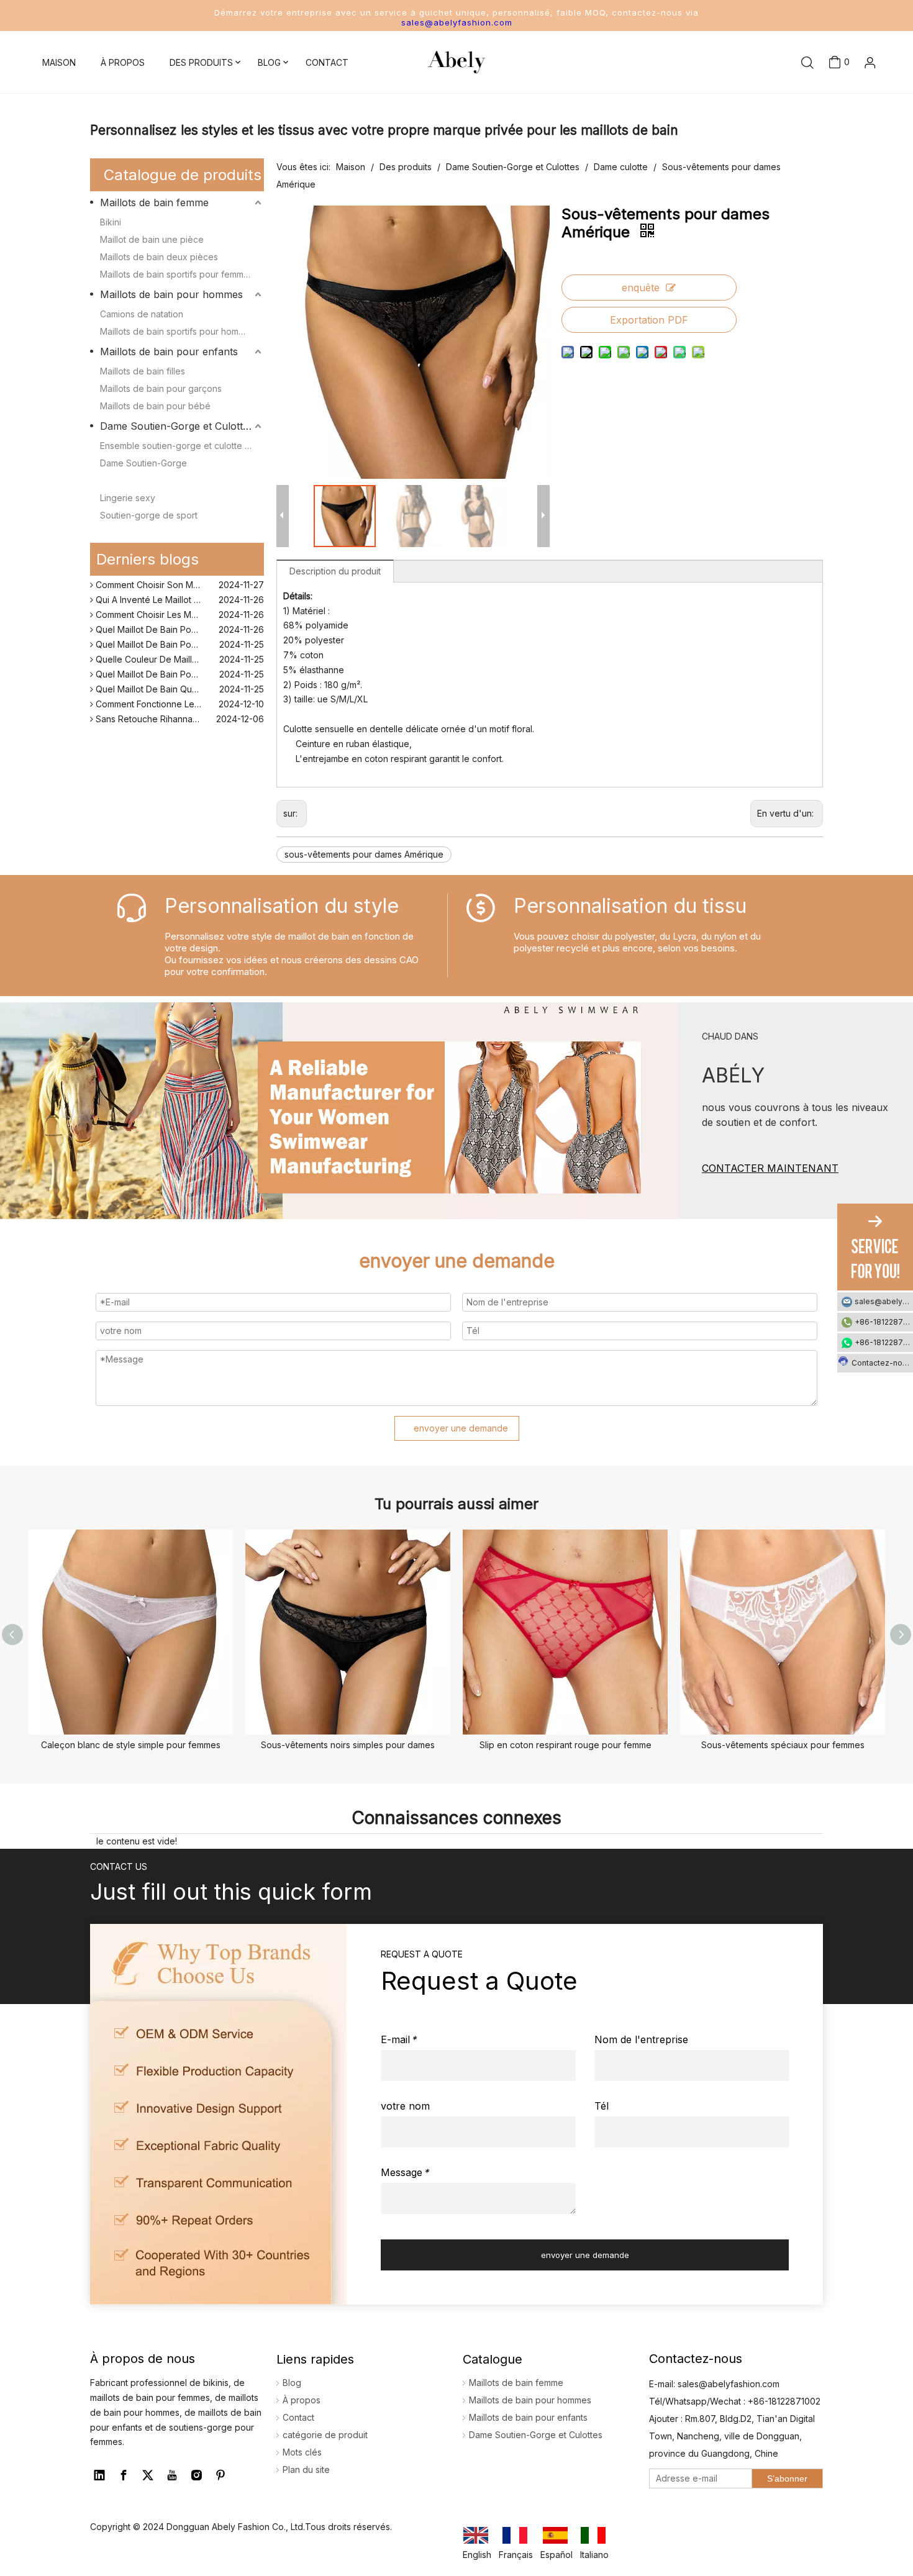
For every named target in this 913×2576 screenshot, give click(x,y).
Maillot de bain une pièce (152, 239)
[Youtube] (172, 2475)
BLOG (269, 62)
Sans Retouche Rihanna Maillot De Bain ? (178, 709)
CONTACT (327, 62)
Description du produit (335, 571)
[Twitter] (148, 2475)
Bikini (111, 222)
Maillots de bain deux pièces (159, 257)
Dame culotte (127, 480)
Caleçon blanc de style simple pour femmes (131, 1745)
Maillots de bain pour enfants (169, 351)
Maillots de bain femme (154, 202)
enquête (641, 288)
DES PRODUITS (201, 62)
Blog (292, 2383)
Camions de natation (142, 314)
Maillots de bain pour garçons (161, 388)
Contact (298, 2417)
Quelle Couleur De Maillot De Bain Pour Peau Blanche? (179, 649)
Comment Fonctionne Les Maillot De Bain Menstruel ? (179, 694)
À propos (302, 2400)
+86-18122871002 (884, 1322)
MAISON (59, 62)
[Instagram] (196, 2475)
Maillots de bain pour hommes (171, 294)
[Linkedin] (99, 2475)
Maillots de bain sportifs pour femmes (177, 274)
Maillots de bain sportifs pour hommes (178, 331)
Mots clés (302, 2452)
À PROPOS (123, 62)
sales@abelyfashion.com (457, 22)
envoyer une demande (461, 1428)
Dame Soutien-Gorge (143, 463)
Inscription (851, 116)
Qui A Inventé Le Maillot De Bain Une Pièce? (179, 590)
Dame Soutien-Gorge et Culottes (177, 426)
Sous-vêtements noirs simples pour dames (348, 1745)
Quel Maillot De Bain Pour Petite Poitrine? (178, 664)
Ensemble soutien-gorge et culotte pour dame (182, 446)
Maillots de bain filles (143, 371)
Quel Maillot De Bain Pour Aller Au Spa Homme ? (179, 724)
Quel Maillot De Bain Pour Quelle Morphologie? (179, 619)
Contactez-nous (881, 1363)
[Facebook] (124, 2475)
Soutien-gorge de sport (149, 515)
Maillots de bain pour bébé (155, 406)
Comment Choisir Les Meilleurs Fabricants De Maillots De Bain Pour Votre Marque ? (179, 605)
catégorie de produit (325, 2435)
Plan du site (306, 2469)
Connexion (850, 96)
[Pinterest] (220, 2475)
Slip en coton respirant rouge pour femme (566, 1745)
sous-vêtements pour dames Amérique (364, 854)
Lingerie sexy (128, 498)
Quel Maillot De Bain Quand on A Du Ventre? (179, 679)
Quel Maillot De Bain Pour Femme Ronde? (179, 634)
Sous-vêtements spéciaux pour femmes (783, 1745)
